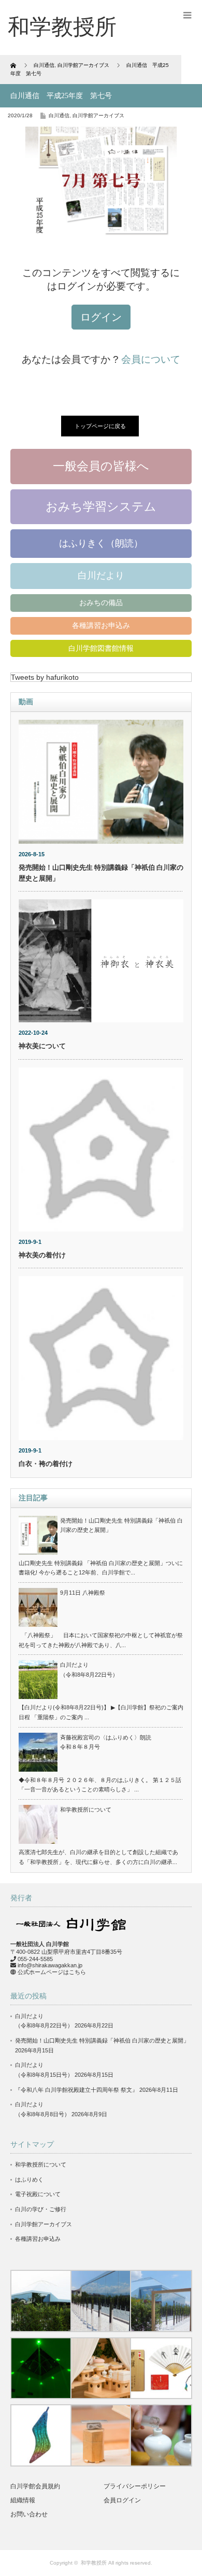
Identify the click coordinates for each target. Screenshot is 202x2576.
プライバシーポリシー (135, 2486)
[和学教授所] (62, 27)
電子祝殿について (38, 2194)
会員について (151, 359)
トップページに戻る (100, 426)
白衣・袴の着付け (46, 1464)
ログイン (101, 317)
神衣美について (42, 1046)
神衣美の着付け (42, 1255)
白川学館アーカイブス (98, 115)
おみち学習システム (101, 506)
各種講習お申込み (101, 625)
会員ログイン (122, 2500)
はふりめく (29, 2180)
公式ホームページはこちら (52, 1972)
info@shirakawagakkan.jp (50, 1965)
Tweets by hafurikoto (45, 677)
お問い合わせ (29, 2514)
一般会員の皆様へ (101, 466)
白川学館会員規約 (35, 2486)
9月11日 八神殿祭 (83, 1593)
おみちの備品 (101, 602)
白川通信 (59, 115)
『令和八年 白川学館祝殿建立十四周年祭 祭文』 (76, 2090)
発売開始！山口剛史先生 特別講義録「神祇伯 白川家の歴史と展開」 (102, 2040)
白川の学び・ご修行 (41, 2209)
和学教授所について (86, 1810)
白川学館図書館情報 (101, 648)
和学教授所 (94, 2563)
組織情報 (23, 2500)
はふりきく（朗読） (101, 543)
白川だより (101, 576)
